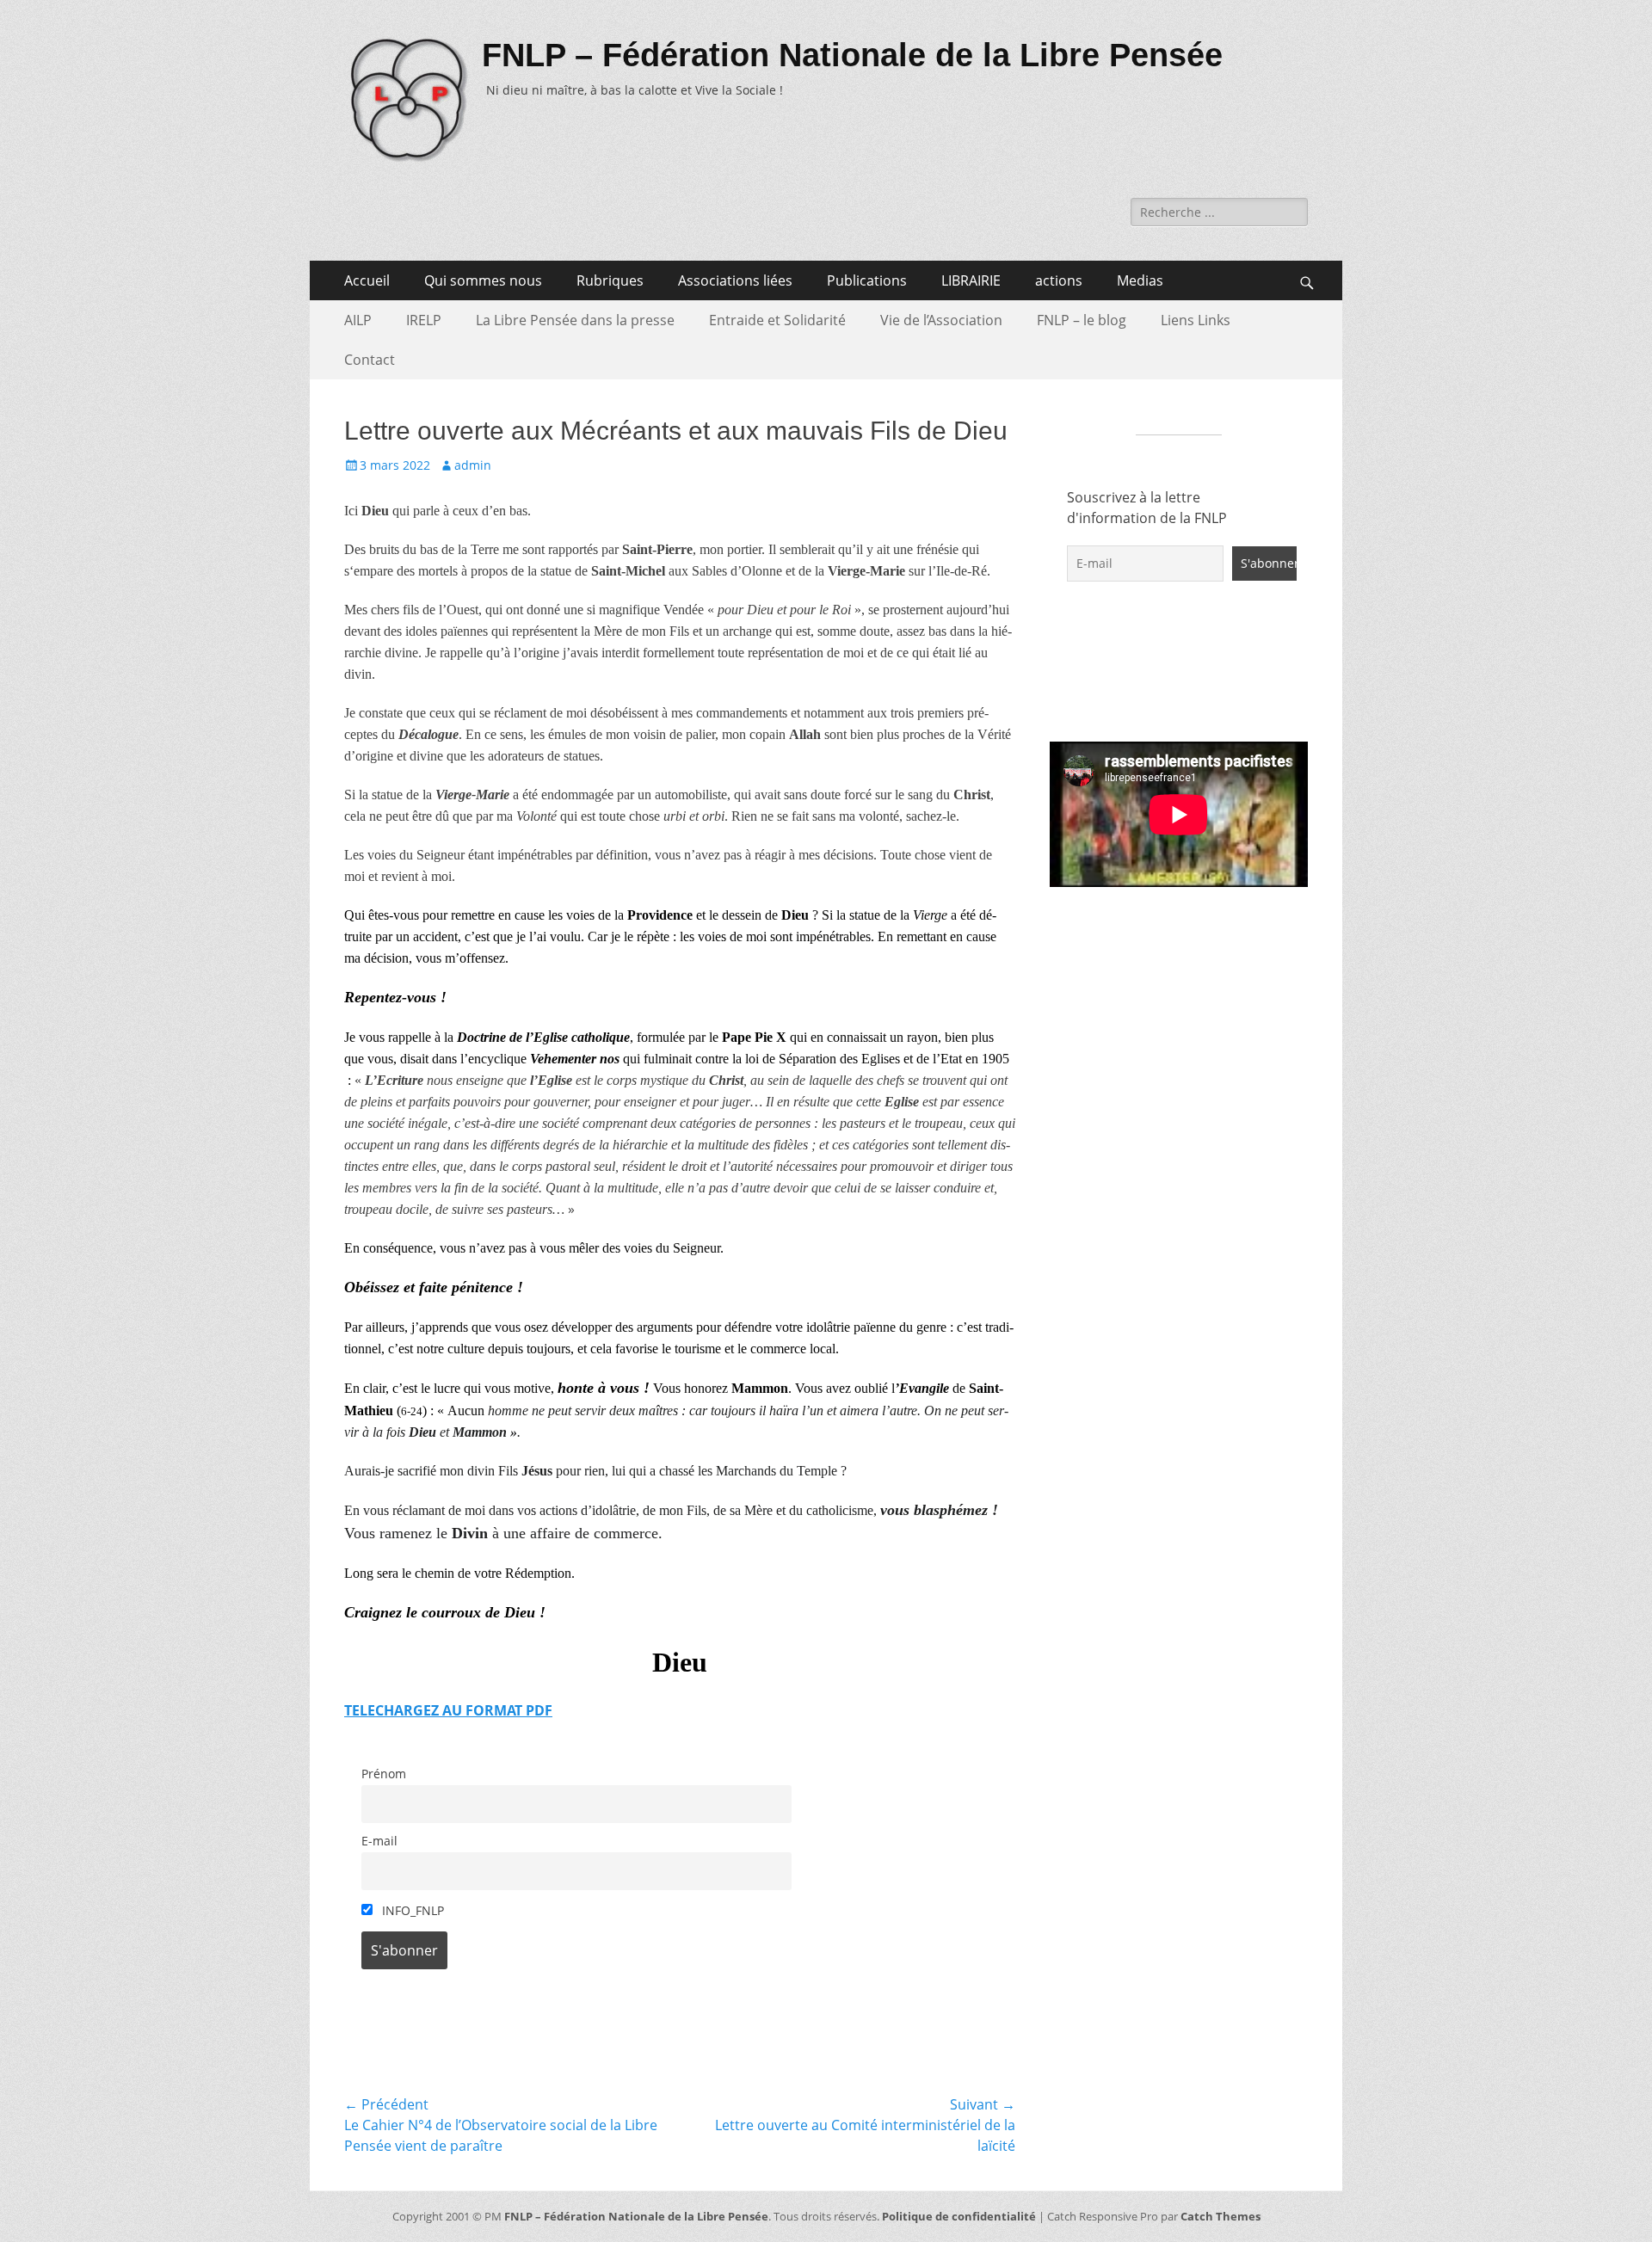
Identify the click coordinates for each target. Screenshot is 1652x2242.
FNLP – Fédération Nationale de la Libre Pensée (852, 55)
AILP (358, 320)
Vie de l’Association (941, 320)
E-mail (379, 1841)
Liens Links (1196, 320)
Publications (867, 280)
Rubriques (610, 280)
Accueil (367, 280)
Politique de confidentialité (959, 2216)
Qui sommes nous (483, 280)
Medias (1140, 280)
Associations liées (735, 280)
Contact (370, 360)
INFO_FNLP (411, 1910)
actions (1059, 280)
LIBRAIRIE (971, 280)
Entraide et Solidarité (777, 320)
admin (473, 465)
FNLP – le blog (1082, 320)
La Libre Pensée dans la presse (575, 320)
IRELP (424, 320)
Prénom (384, 1774)
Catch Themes (1221, 2216)
